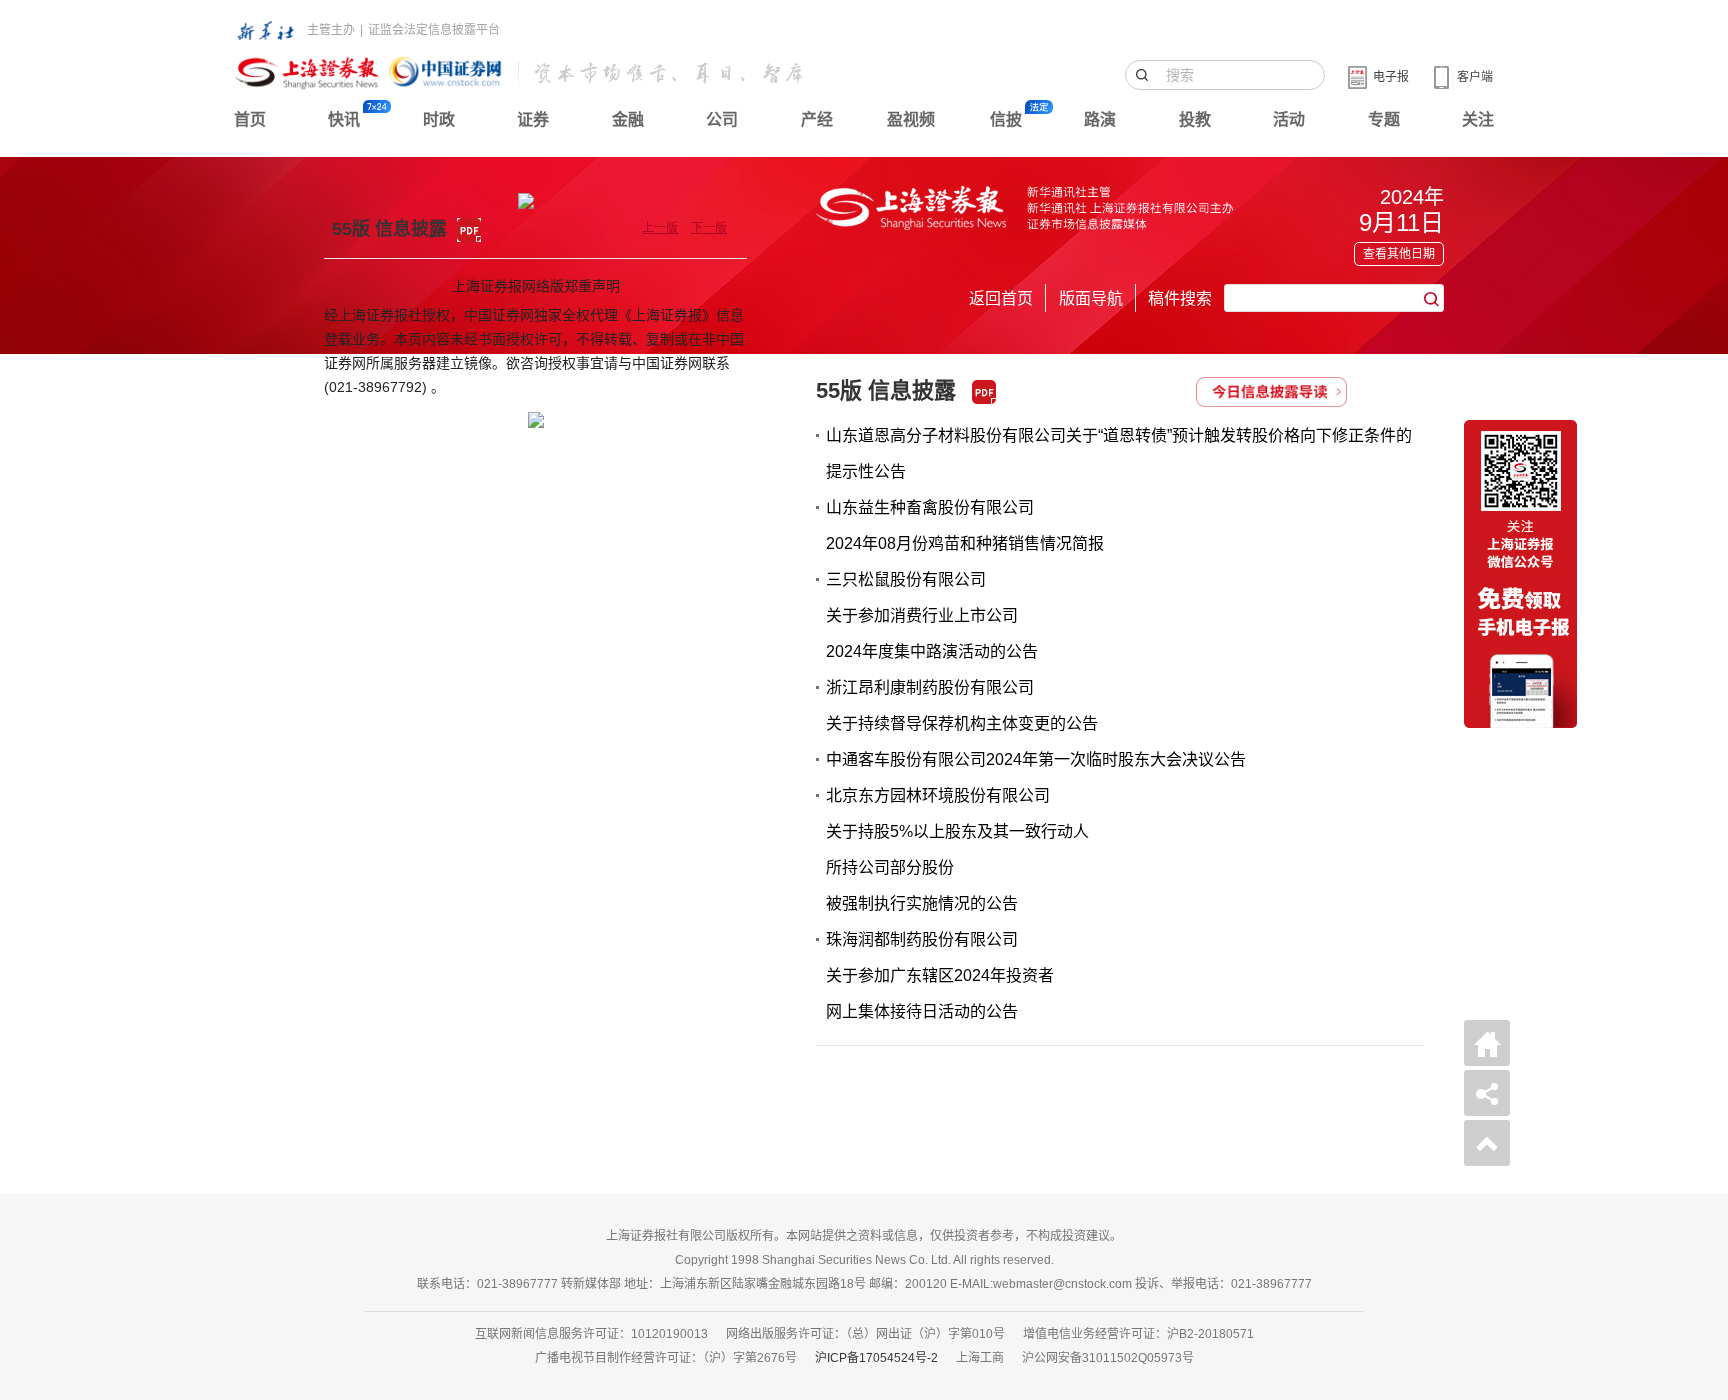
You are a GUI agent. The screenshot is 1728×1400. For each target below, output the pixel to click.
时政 (439, 119)
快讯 (344, 119)
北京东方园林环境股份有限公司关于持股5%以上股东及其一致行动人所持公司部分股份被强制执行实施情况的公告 (957, 849)
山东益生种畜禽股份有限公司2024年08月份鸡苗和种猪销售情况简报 (965, 525)
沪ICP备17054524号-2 (876, 1358)
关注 (1478, 119)
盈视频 (911, 119)
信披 (1006, 119)
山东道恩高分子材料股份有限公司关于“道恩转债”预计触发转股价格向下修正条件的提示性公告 (1119, 453)
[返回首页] (1487, 1043)
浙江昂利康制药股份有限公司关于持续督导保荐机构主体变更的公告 (962, 705)
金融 (628, 119)
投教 (1195, 119)
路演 (1100, 119)
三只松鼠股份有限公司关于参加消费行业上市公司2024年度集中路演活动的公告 (932, 615)
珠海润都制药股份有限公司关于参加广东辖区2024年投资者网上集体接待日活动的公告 (940, 975)
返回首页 (1001, 298)
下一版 (709, 228)
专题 (1384, 119)
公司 (722, 119)
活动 (1289, 119)
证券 (533, 119)
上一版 (660, 228)
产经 (817, 119)
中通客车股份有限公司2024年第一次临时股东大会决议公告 (1036, 759)
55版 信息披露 (886, 390)
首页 (250, 119)
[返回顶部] (1487, 1143)
